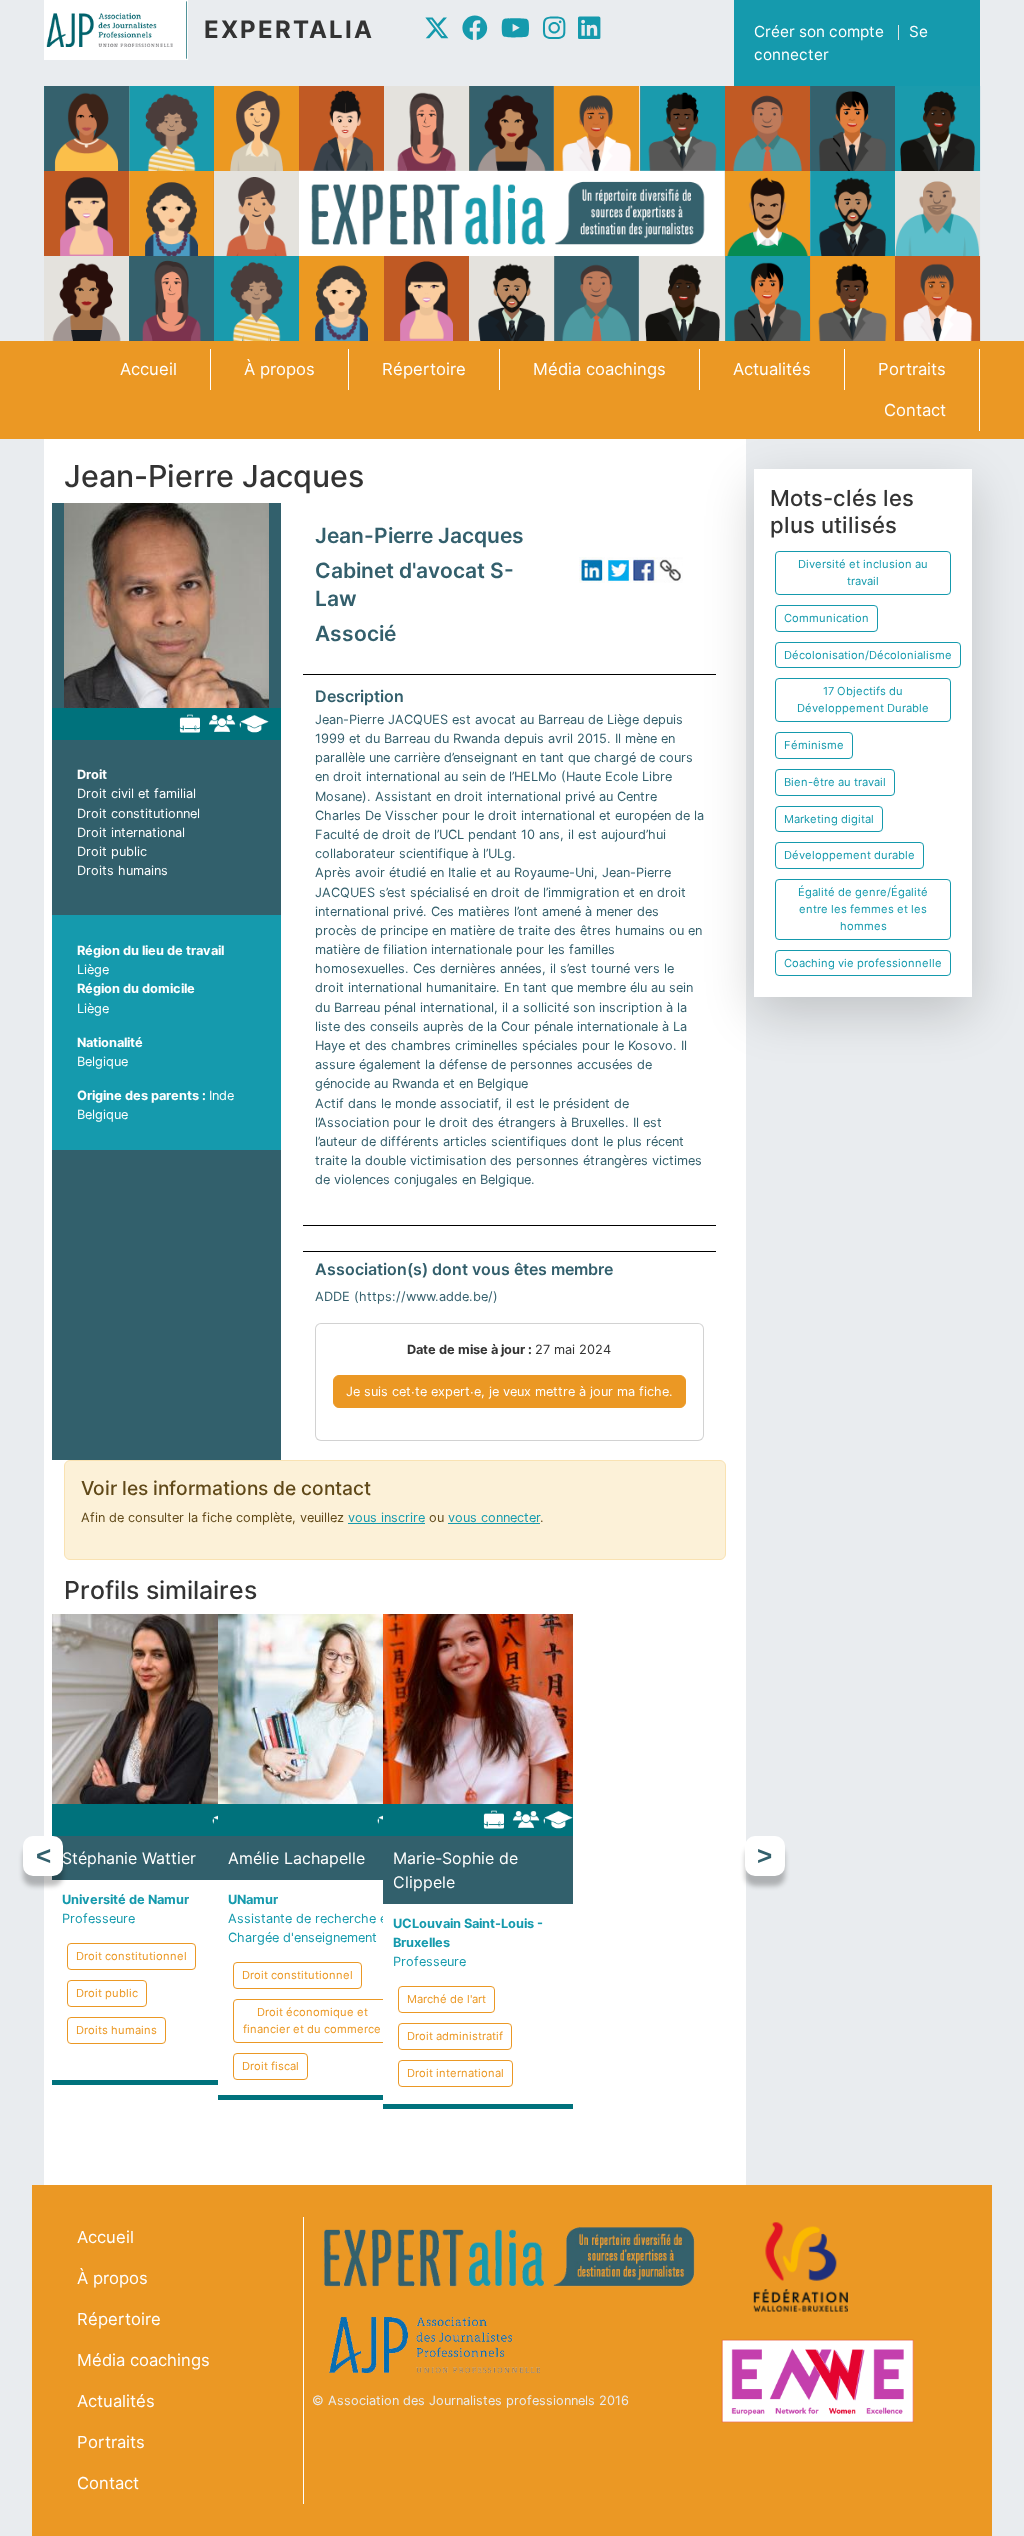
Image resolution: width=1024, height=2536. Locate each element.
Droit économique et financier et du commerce (312, 2020)
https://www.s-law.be (670, 570)
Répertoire (424, 369)
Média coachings (599, 369)
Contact (915, 410)
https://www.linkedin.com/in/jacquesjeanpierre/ (592, 570)
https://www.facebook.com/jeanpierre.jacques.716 (644, 570)
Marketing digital (829, 819)
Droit (92, 774)
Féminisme (814, 745)
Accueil (148, 369)
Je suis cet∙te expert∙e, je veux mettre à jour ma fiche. (509, 1391)
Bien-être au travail (835, 782)
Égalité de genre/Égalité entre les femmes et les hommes (863, 909)
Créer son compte (819, 31)
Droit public (112, 851)
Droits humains (122, 870)
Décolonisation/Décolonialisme (868, 655)
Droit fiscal (270, 2066)
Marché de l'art (446, 1999)
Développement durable (849, 855)
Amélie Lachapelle (296, 1858)
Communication (826, 618)
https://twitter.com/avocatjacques (618, 570)
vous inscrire (386, 1517)
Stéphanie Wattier (129, 1858)
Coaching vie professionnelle (863, 963)
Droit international (131, 832)
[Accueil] (124, 30)
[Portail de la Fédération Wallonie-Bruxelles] (803, 2267)
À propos (279, 369)
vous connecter (494, 1517)
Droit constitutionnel (138, 813)
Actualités (772, 369)
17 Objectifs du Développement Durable (863, 699)
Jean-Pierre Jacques (419, 535)
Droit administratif (455, 2036)
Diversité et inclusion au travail (863, 572)
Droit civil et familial (136, 793)
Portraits (912, 369)
